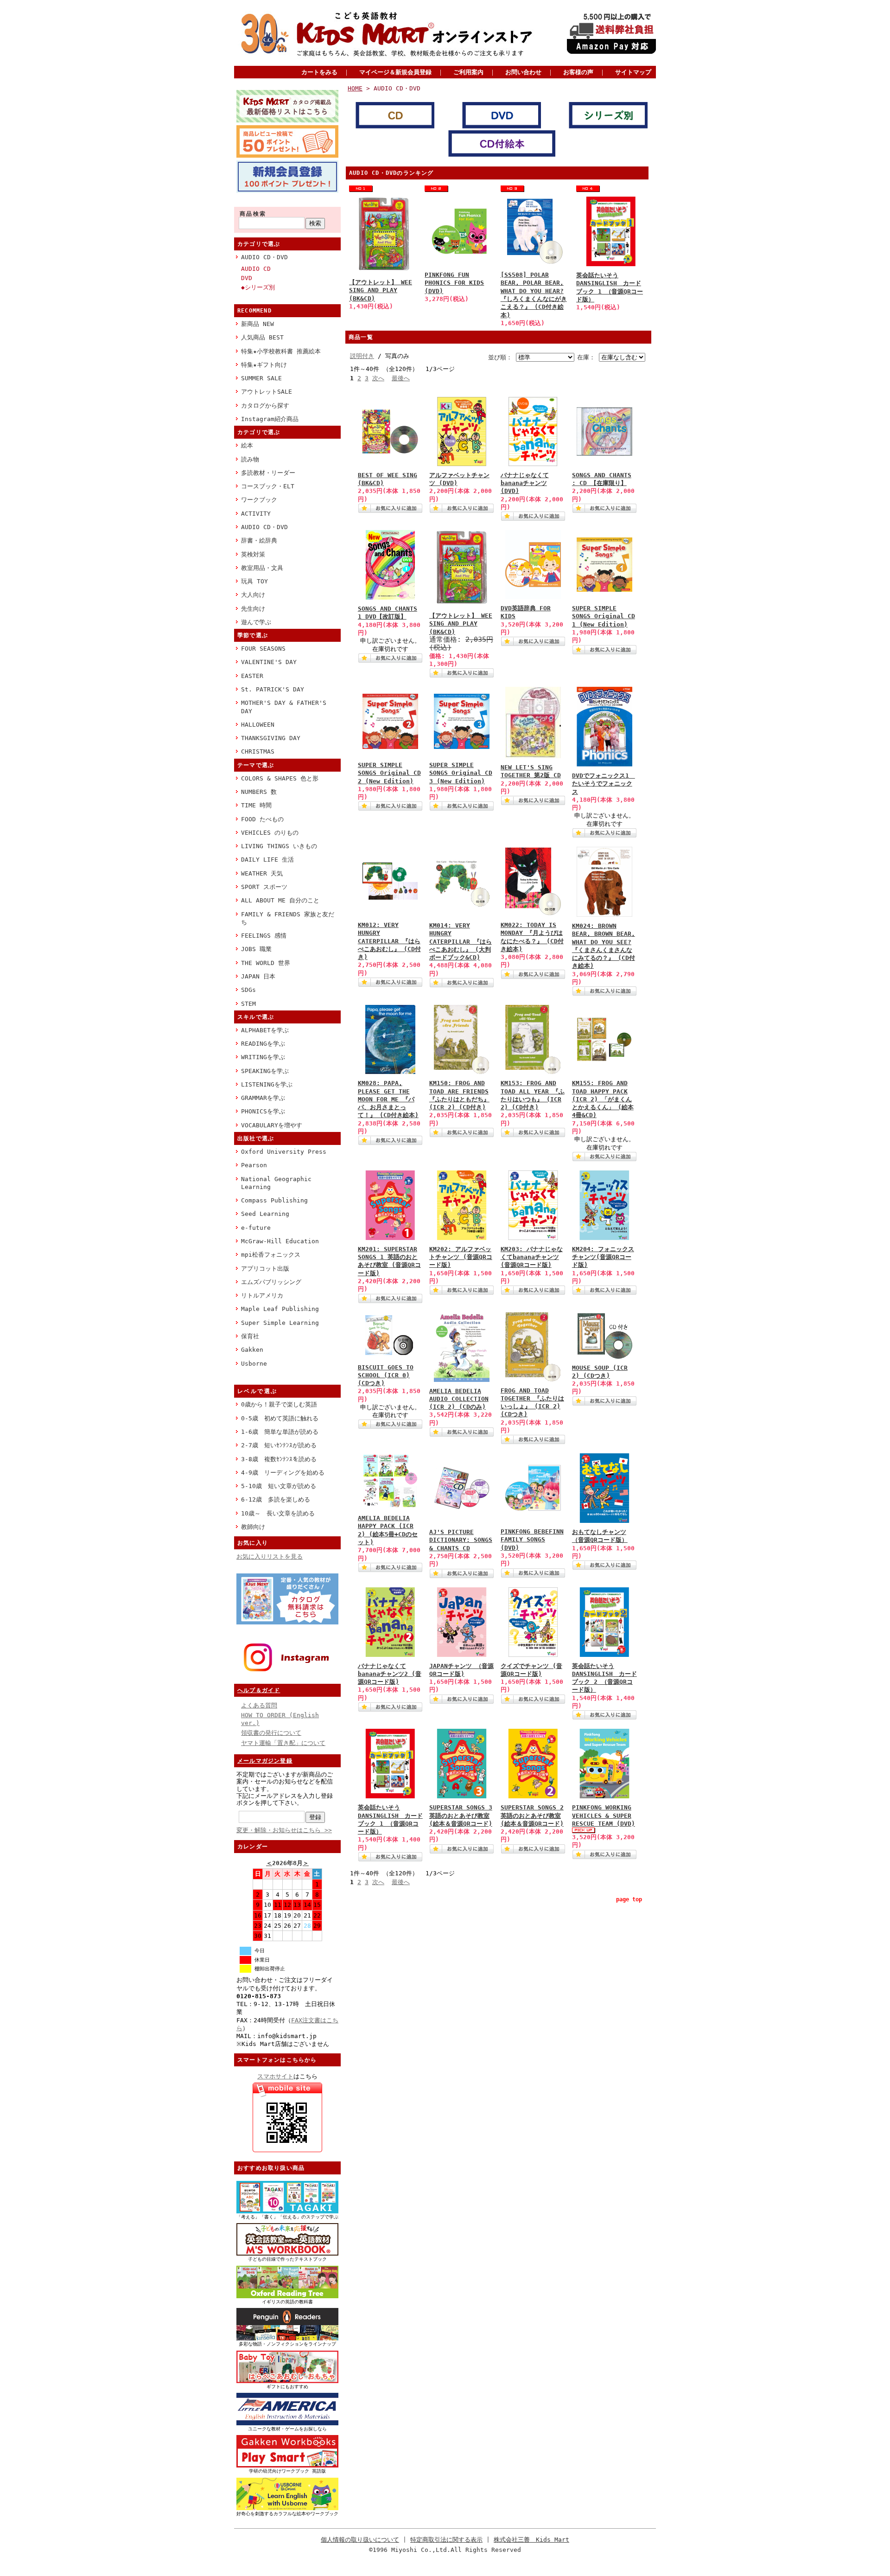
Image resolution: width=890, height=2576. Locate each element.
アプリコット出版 (265, 1269)
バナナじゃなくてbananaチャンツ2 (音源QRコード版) (390, 1674)
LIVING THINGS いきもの (279, 846)
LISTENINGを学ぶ (267, 1084)
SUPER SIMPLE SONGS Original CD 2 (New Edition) (389, 773)
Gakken (252, 1350)
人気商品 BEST (262, 337)
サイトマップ (633, 72)
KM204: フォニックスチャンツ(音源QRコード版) (603, 1257)
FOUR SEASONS (263, 649)
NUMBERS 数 (259, 792)
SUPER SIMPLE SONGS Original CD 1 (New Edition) (604, 616)
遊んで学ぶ (256, 622)
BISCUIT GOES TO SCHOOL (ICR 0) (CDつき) (386, 1375)
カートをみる (319, 72)
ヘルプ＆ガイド (259, 1690)
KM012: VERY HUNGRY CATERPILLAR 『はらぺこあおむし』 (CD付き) (389, 941)
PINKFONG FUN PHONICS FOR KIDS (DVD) (454, 283)
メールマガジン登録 (265, 1761)
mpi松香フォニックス (271, 1255)
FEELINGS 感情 (264, 936)
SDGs (248, 990)
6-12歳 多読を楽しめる (276, 1499)
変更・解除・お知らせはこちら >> (284, 1830)
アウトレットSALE (267, 392)
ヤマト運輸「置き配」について (283, 1743)
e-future (256, 1228)
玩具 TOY (254, 581)
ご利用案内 (468, 72)
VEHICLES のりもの (270, 833)
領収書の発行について (271, 1733)
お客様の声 (578, 72)
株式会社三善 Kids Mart (531, 2540)
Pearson (254, 1165)
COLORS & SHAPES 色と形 (280, 778)
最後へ (401, 378)
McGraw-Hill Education (280, 1241)
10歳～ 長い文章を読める (278, 1513)
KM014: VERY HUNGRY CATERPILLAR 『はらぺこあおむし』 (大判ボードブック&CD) (461, 941)
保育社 (250, 1336)
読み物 (250, 459)
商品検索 (253, 214)
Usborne (254, 1364)
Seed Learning (265, 1214)
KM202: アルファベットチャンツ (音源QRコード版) (461, 1257)
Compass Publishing (274, 1200)
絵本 (247, 445)
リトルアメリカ (262, 1295)
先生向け (253, 609)
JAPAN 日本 (258, 976)
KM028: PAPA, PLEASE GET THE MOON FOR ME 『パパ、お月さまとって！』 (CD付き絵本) (388, 1099)
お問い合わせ (523, 72)
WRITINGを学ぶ (263, 1057)
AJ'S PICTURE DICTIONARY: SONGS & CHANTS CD (461, 1540)
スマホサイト (275, 2076)
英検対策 (253, 554)
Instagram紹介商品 (270, 419)
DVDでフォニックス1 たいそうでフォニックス (604, 784)
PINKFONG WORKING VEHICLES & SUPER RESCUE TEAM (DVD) (604, 1815)
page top (629, 1899)
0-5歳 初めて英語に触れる (280, 1418)
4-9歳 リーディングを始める (283, 1473)
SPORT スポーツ (264, 887)
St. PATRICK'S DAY (273, 689)
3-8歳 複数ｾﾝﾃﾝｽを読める (279, 1459)
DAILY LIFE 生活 (267, 860)
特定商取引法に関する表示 (446, 2540)
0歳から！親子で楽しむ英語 (279, 1404)
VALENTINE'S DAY (269, 662)
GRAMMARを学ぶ (263, 1098)
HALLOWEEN (258, 725)
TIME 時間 (256, 805)
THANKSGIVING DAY (271, 738)
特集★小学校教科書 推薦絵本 (281, 351)
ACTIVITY (256, 514)
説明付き (362, 356)
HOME (355, 88)
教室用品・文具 (262, 568)
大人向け (253, 595)
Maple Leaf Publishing (280, 1309)
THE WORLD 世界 (266, 963)
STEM (248, 1004)
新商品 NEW (257, 324)
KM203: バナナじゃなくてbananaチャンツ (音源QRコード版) (532, 1257)
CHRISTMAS (258, 751)
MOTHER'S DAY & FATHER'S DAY (284, 707)
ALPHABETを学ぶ (265, 1030)
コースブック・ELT (268, 486)
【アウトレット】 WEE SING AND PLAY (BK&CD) (381, 290)
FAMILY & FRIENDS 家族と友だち (288, 918)
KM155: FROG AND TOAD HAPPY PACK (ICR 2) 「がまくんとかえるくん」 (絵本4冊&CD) (603, 1099)
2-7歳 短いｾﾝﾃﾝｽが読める (279, 1445)
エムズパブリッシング (271, 1282)
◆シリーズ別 (258, 287)
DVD (247, 278)
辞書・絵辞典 (259, 540)
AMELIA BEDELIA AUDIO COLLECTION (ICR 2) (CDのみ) (459, 1399)
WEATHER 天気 (262, 873)
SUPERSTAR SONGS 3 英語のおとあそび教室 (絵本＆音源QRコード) (461, 1815)
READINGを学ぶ (263, 1044)
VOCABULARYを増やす (272, 1125)
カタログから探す (265, 406)
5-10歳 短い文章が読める (279, 1486)
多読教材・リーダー (268, 473)
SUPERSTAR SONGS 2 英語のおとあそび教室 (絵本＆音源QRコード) (532, 1815)
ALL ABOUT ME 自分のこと (280, 900)
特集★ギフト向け (264, 365)
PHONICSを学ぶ (263, 1111)
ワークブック (259, 500)
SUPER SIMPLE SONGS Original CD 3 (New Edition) (461, 773)
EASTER (252, 676)
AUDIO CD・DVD (264, 257)
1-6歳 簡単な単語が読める (280, 1432)
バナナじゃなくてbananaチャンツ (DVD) (525, 483)
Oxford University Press (284, 1152)
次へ (378, 378)
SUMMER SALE (261, 378)
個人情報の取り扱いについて (360, 2540)
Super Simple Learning (280, 1323)
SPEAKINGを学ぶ (265, 1071)
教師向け (253, 1527)
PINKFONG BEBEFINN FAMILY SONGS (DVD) (532, 1540)
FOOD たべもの (262, 819)
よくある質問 (259, 1705)
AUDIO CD (256, 269)
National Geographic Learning (276, 1183)
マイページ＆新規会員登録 (395, 72)
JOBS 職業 (256, 949)
